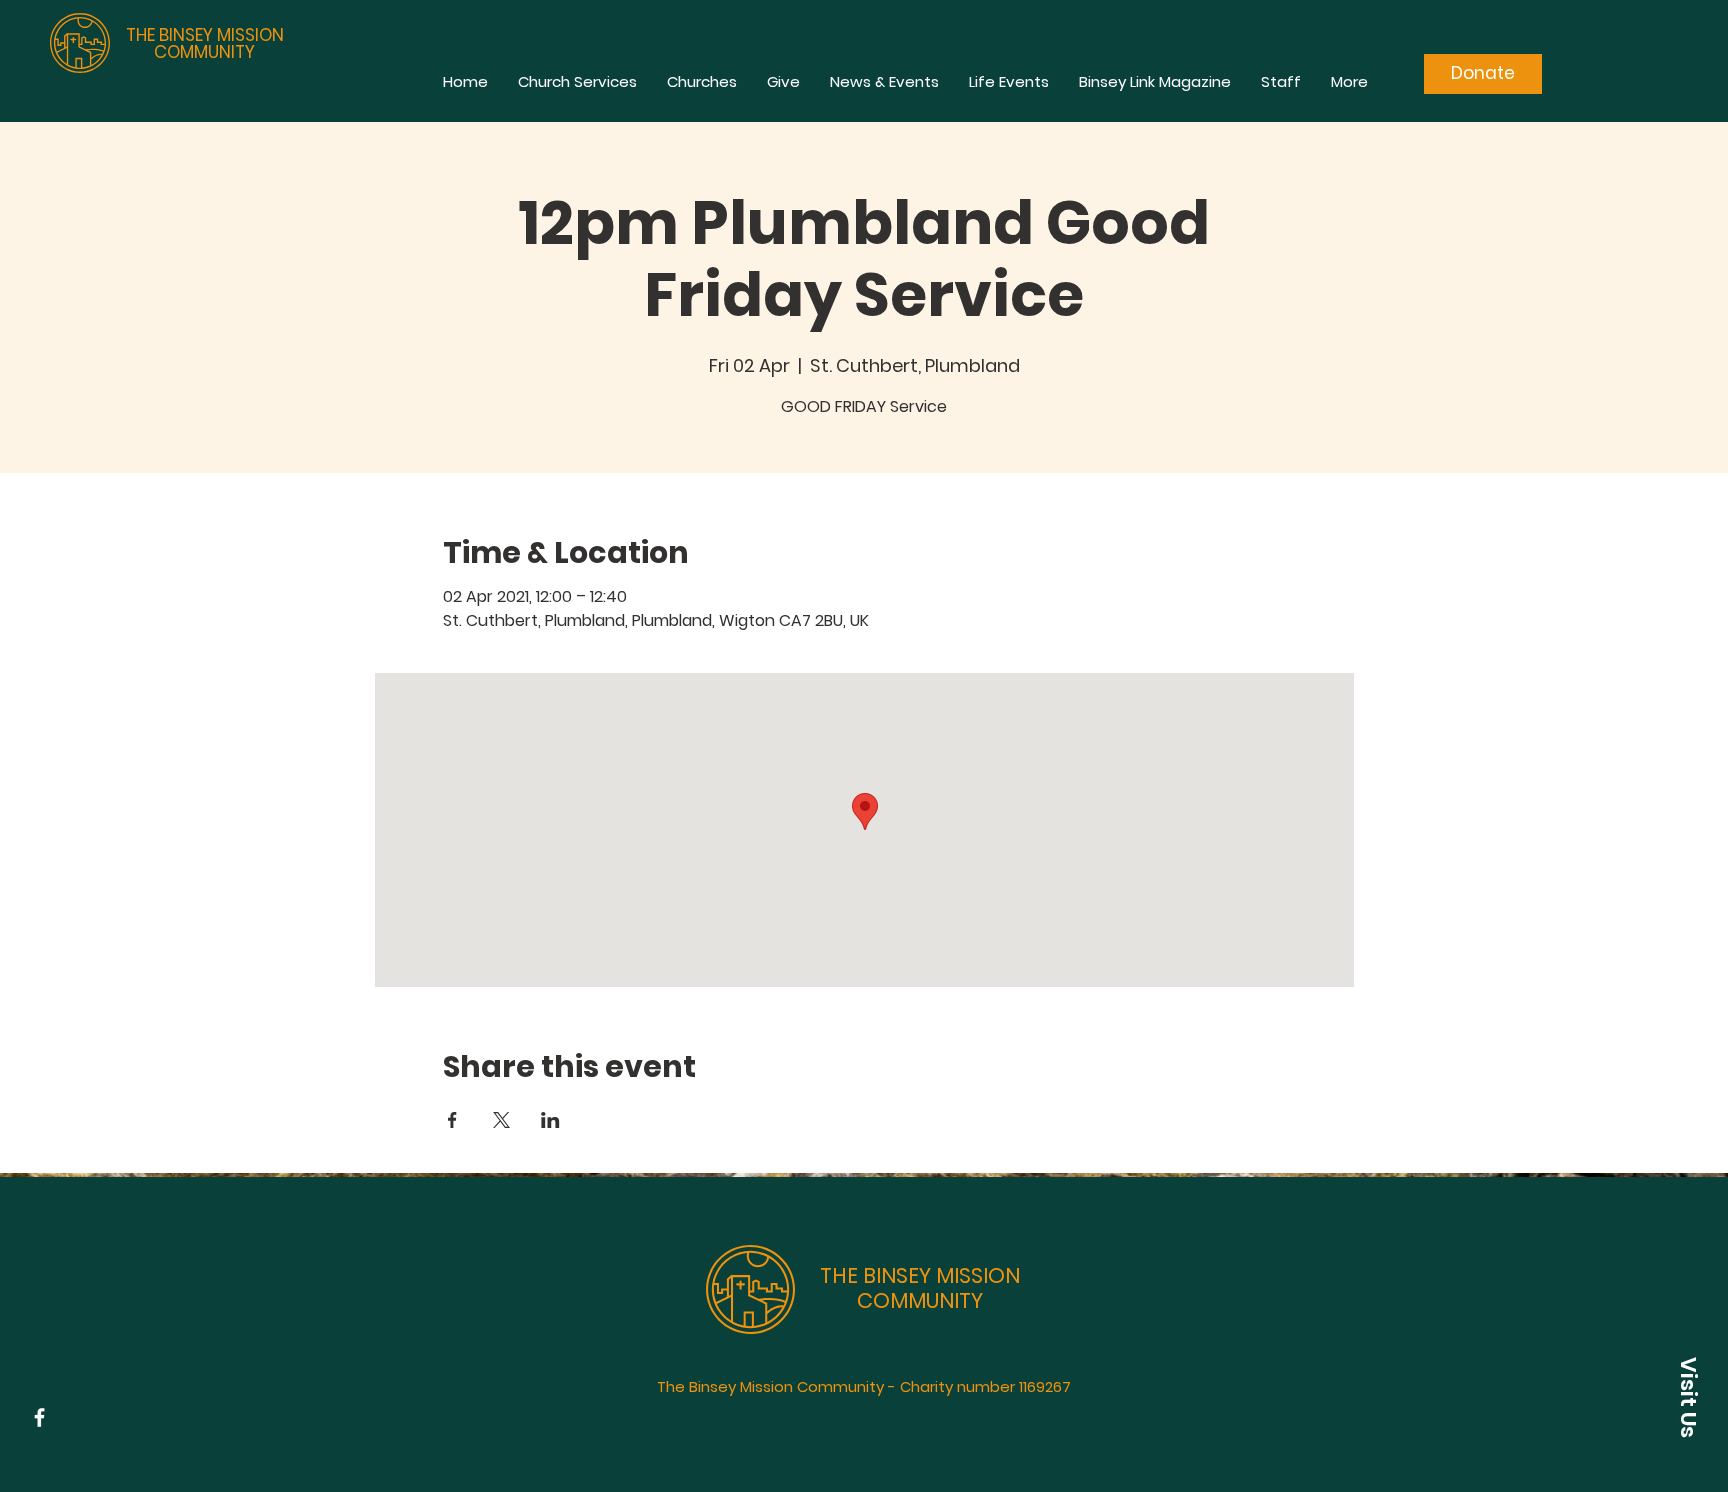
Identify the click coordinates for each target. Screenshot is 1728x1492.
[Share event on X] (501, 1120)
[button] (1688, 1397)
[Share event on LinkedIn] (550, 1120)
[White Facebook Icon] (39, 1417)
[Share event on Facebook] (452, 1120)
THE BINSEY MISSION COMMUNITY (205, 43)
